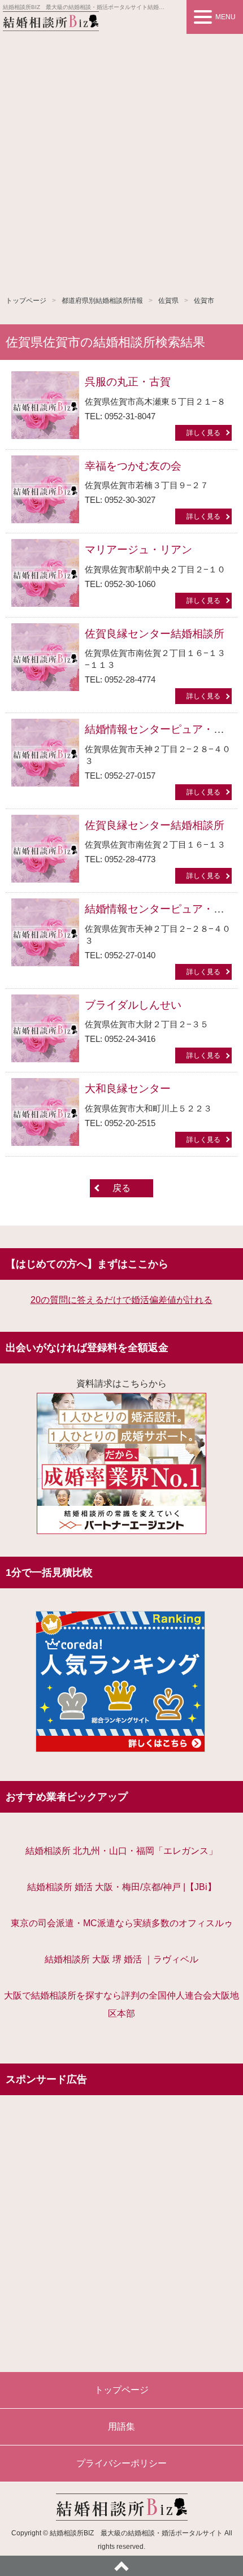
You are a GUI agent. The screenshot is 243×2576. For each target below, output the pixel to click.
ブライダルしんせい (133, 1005)
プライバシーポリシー (121, 2463)
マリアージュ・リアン (138, 549)
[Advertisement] (121, 161)
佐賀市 (204, 301)
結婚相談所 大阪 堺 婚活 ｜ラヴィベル (121, 1959)
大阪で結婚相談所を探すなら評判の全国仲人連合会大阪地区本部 (121, 2004)
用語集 (121, 2427)
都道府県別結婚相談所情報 (102, 301)
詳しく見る (203, 433)
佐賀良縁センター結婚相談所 (155, 634)
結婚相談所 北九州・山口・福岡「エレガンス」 (121, 1851)
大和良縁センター (128, 1089)
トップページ (26, 301)
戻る (121, 1188)
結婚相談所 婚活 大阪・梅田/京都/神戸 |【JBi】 (122, 1887)
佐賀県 (168, 301)
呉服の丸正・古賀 (128, 382)
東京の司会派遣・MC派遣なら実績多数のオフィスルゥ (122, 1923)
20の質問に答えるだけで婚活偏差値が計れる (121, 1300)
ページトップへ (121, 2566)
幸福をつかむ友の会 (133, 466)
